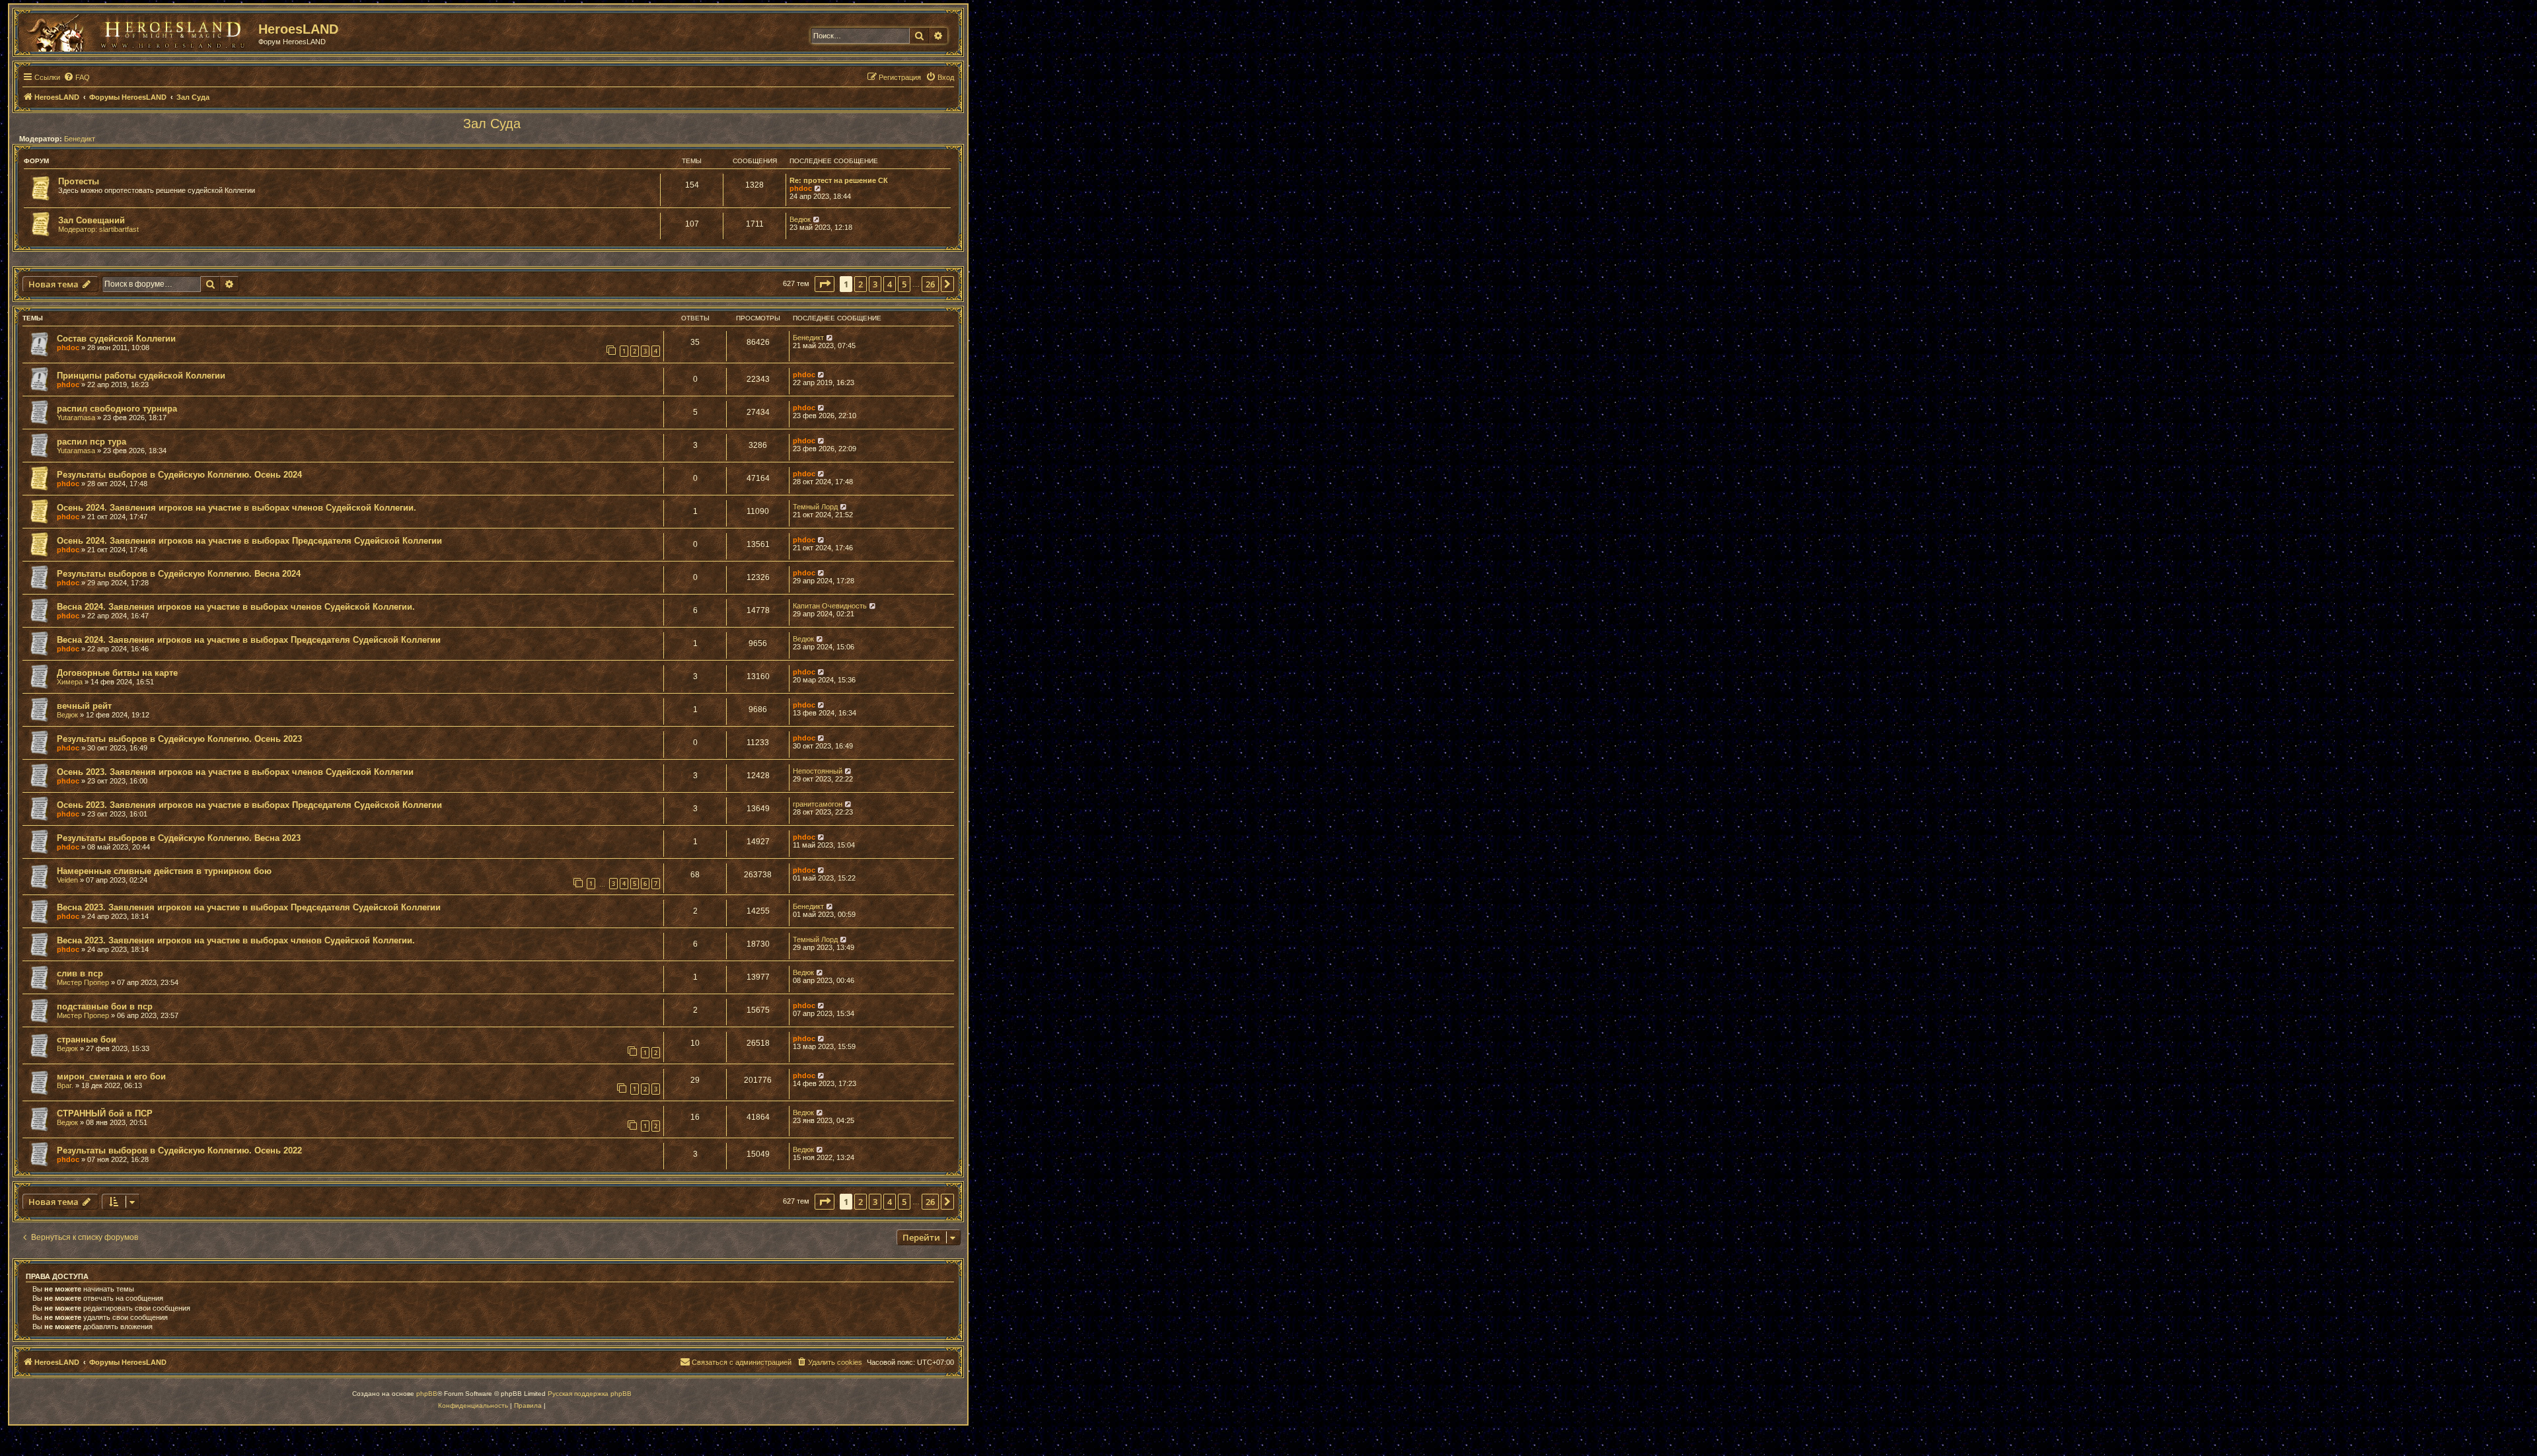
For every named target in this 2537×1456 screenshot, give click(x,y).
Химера (70, 682)
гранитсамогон (818, 804)
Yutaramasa (76, 418)
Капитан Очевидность (830, 606)
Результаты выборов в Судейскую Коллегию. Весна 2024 (179, 574)
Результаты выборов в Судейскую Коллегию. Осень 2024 (179, 475)
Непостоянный (818, 771)
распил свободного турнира (117, 409)
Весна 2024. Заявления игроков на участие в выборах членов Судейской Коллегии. (236, 607)
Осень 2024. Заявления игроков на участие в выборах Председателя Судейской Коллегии (249, 541)
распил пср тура (92, 442)
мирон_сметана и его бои (111, 1076)
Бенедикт (80, 139)
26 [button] (930, 284)
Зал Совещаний (92, 220)
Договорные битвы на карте (117, 673)
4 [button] (890, 284)
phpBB (427, 1394)
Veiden (67, 880)
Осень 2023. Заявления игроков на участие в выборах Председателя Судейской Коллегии (249, 805)
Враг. (65, 1085)
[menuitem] (77, 77)
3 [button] (875, 284)
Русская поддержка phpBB (590, 1394)
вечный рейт (84, 706)
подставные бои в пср (105, 1006)
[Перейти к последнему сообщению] (830, 338)
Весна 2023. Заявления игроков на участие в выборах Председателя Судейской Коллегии (249, 907)
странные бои (87, 1039)
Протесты (79, 181)
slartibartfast (119, 229)
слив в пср (80, 973)
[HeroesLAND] (135, 30)
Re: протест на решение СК (839, 180)
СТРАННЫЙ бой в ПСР (105, 1113)
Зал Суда (492, 124)
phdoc (801, 188)
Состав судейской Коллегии (116, 339)
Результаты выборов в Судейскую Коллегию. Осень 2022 (179, 1150)
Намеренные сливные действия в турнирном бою (164, 871)
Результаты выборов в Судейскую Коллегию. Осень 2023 (179, 739)
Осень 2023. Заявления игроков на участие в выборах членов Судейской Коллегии (235, 772)
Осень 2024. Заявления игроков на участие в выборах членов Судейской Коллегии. (237, 508)
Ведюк (800, 219)
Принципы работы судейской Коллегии (141, 376)
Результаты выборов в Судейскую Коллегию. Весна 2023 (179, 838)
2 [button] (861, 284)
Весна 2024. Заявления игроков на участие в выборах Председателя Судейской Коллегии (249, 640)
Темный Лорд (815, 507)
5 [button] (904, 284)
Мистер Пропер (83, 982)
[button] (825, 284)
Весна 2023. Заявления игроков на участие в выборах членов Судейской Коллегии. (236, 940)
